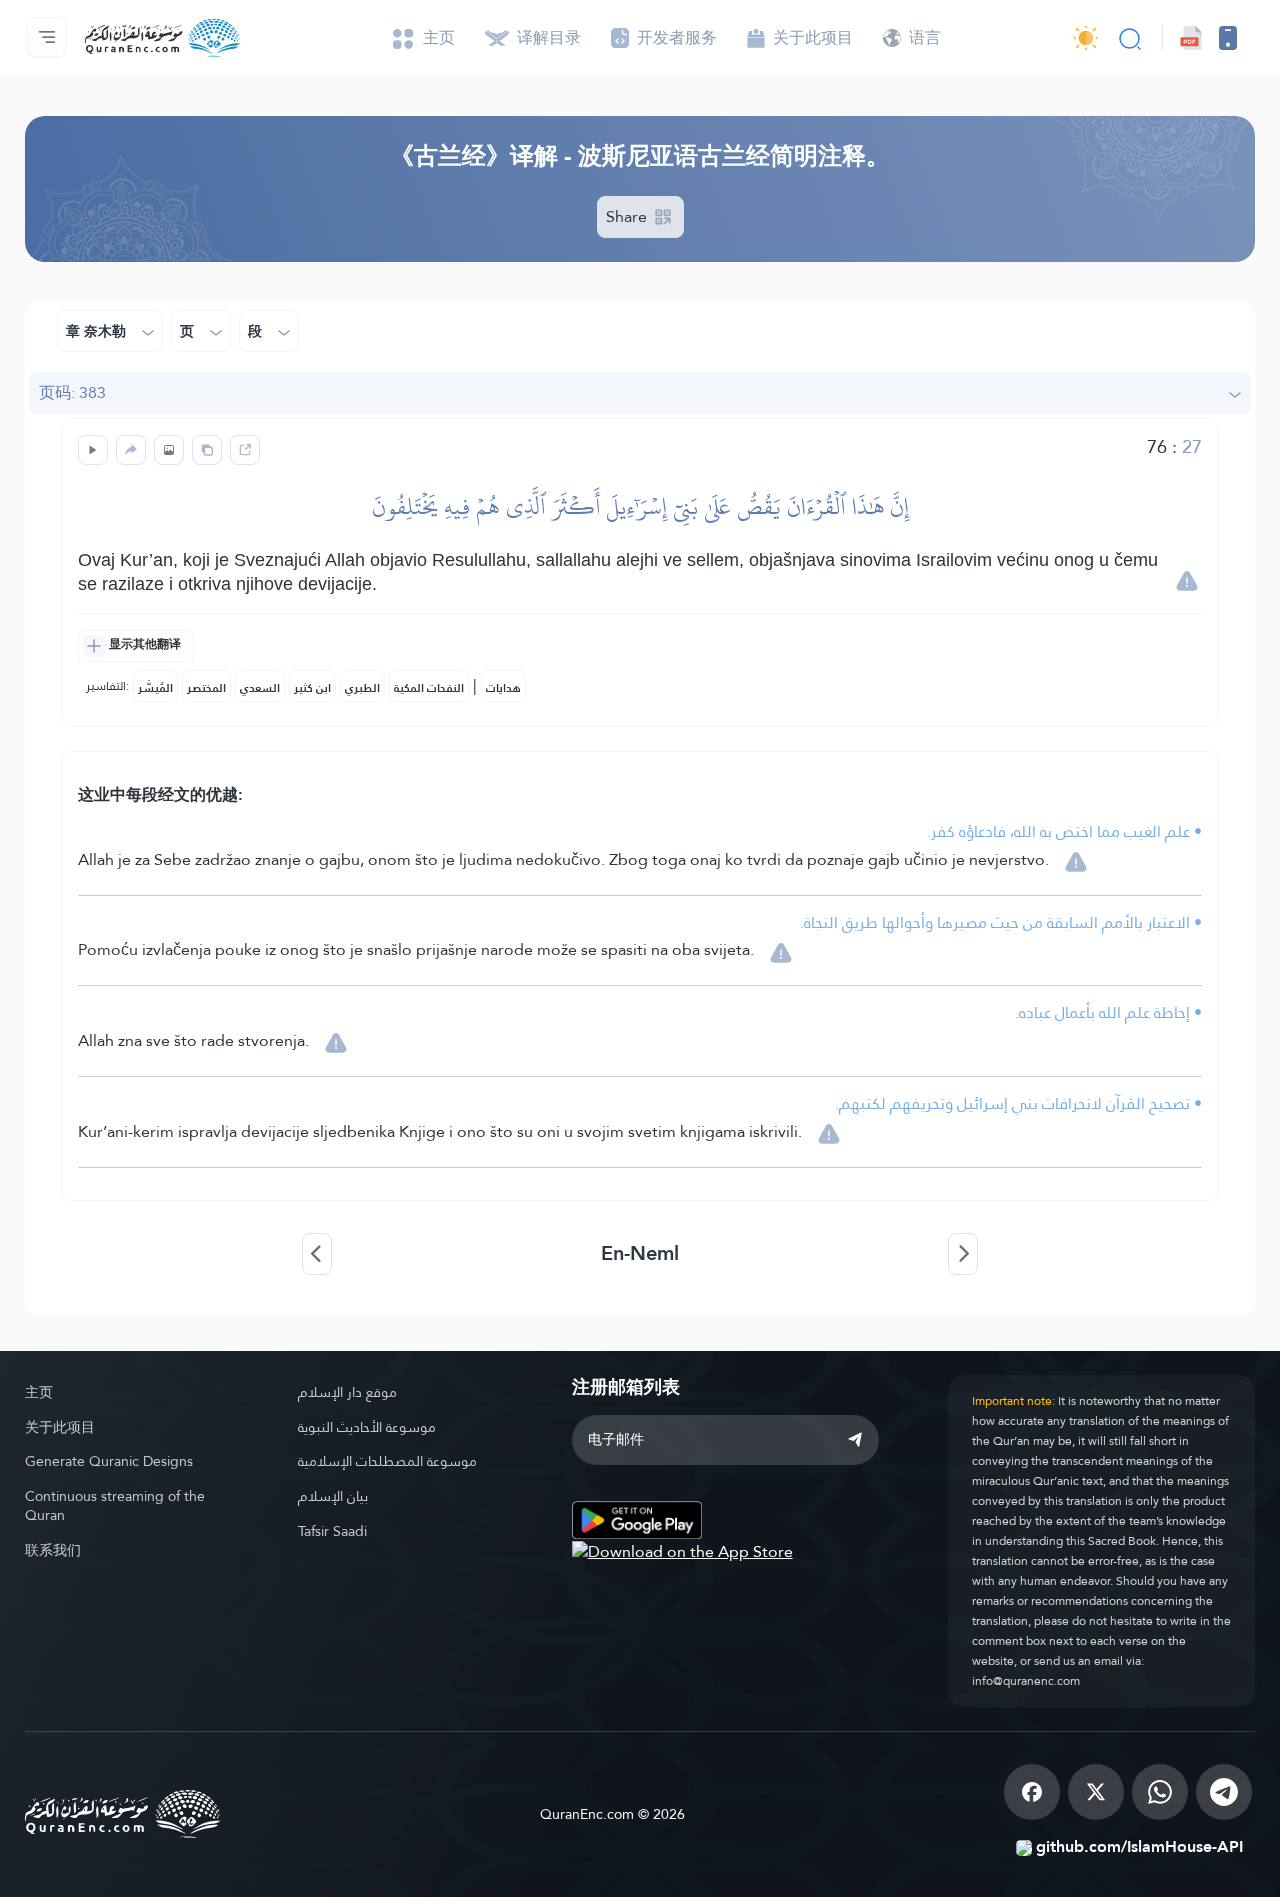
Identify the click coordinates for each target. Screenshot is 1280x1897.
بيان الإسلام (333, 1496)
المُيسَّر (155, 688)
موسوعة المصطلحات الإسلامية (387, 1461)
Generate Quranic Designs (109, 1461)
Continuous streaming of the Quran (115, 1505)
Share (628, 216)
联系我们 (53, 1550)
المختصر (206, 688)
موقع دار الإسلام (347, 1392)
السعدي (260, 688)
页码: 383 (72, 392)
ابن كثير (312, 688)
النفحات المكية (429, 688)
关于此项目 (60, 1427)
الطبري (362, 688)
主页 (39, 1392)
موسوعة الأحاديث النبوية (367, 1427)
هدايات (503, 688)
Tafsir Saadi (332, 1531)
